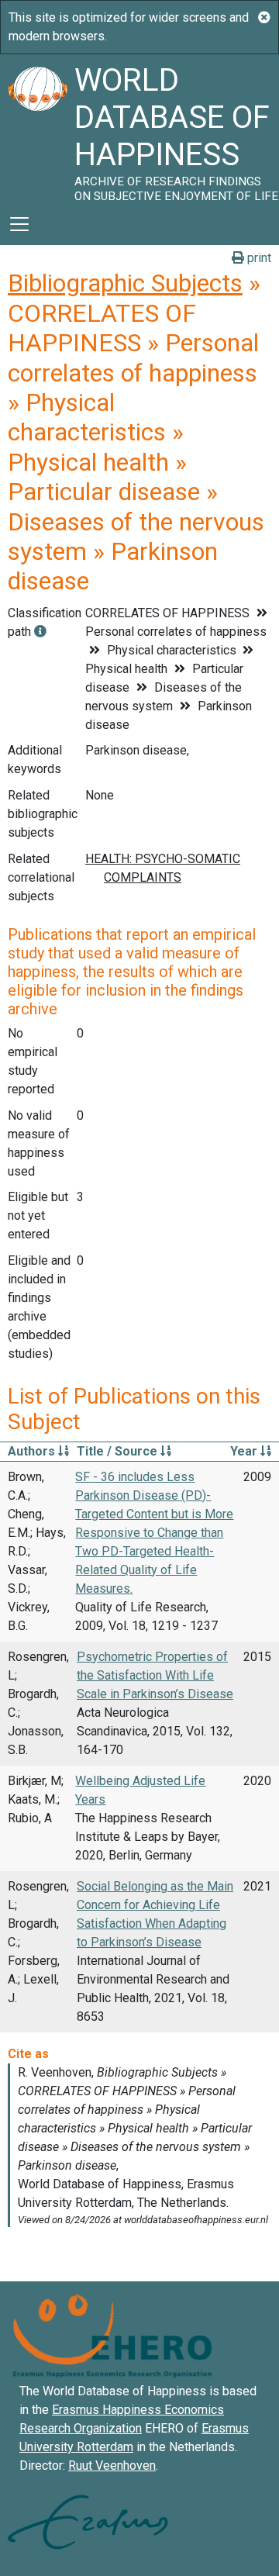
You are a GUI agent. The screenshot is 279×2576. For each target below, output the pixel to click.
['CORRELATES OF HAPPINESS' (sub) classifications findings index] (40, 632)
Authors (33, 1451)
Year (245, 1451)
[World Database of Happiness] (37, 129)
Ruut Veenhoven (112, 2466)
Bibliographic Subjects (125, 283)
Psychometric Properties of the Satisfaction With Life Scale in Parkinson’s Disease (155, 1675)
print (258, 258)
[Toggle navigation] (19, 224)
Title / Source (119, 1451)
